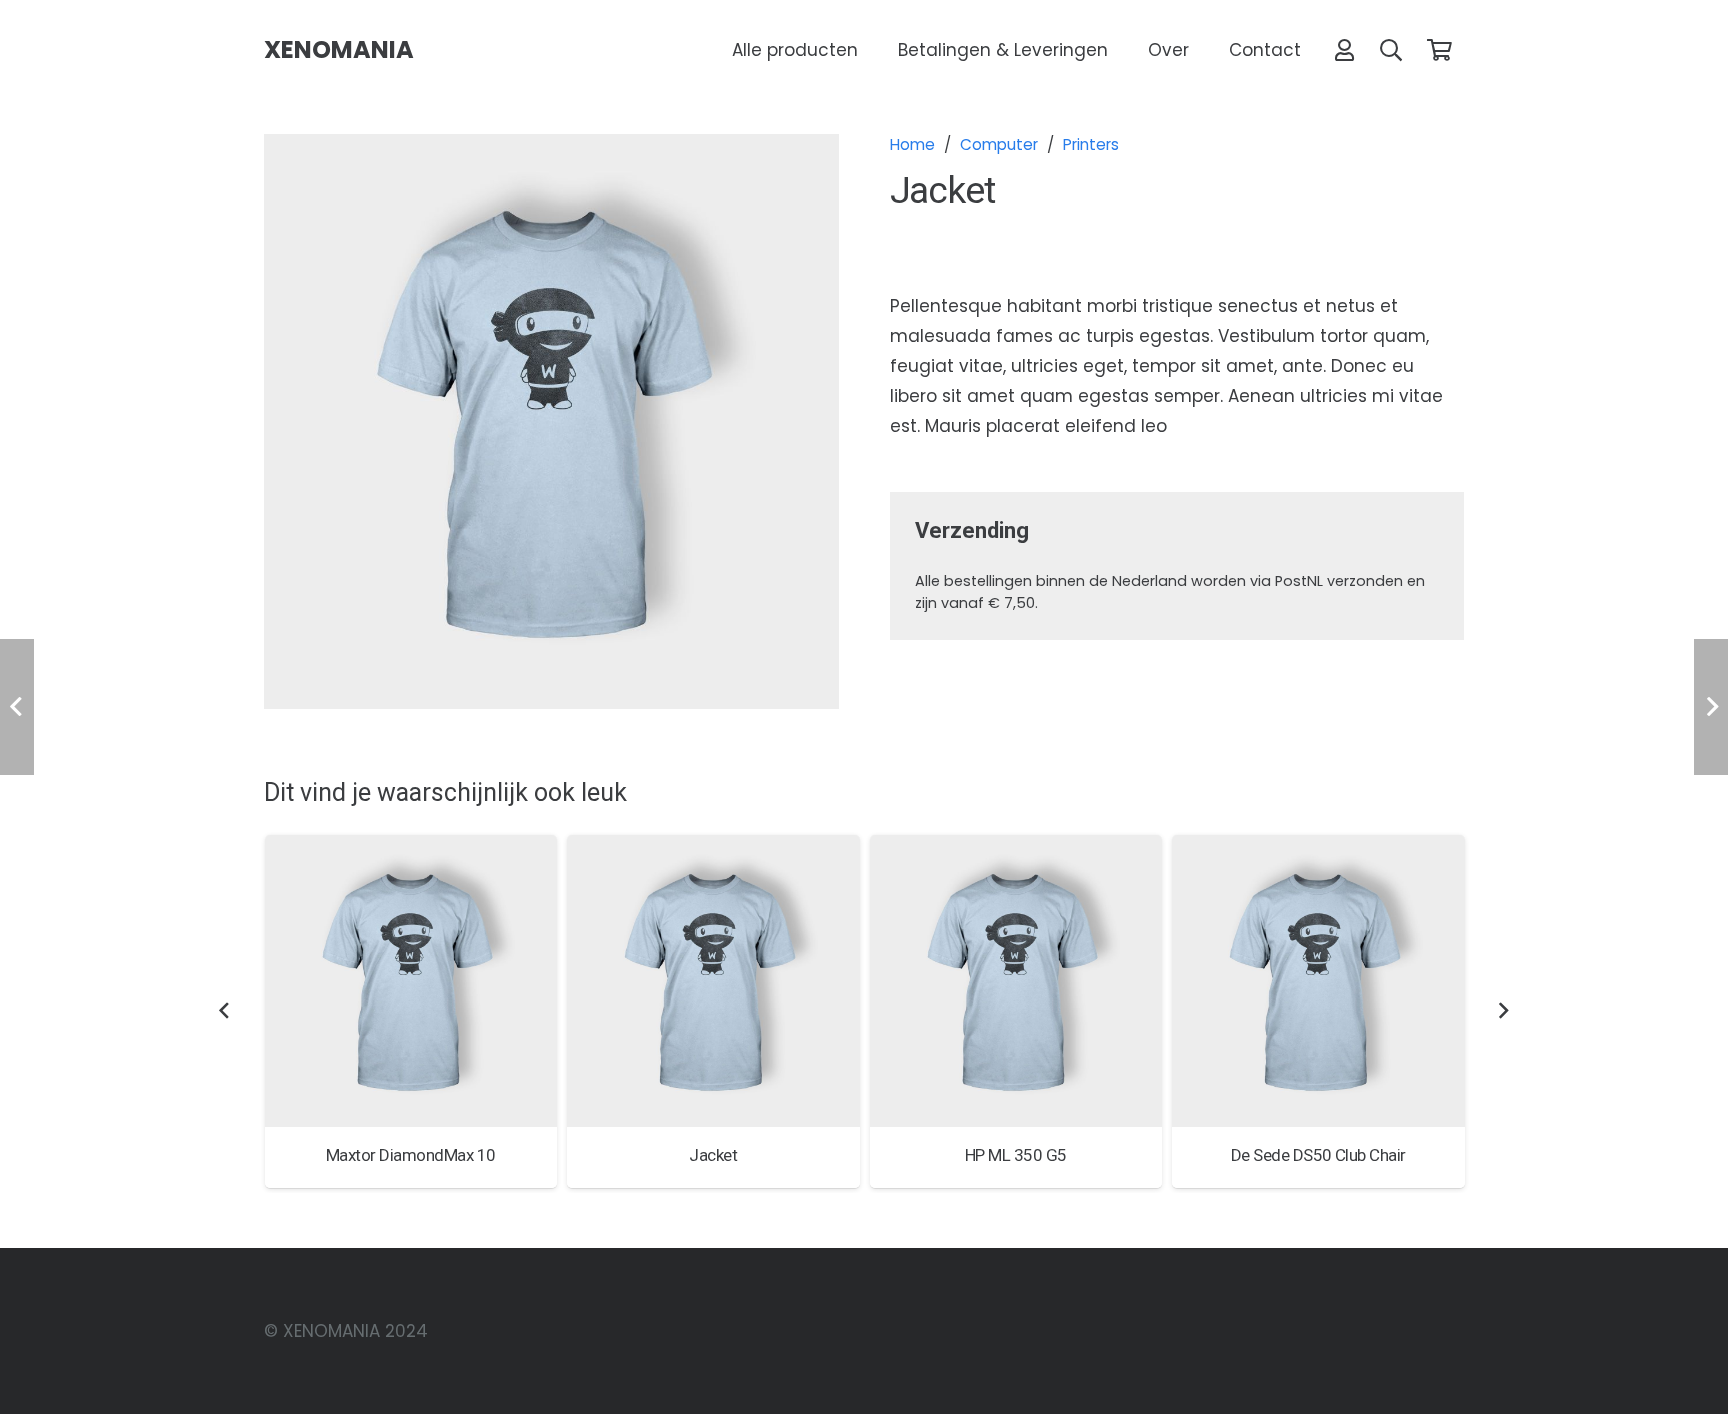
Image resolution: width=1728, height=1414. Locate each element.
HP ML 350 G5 (1016, 1155)
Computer (999, 144)
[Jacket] (713, 981)
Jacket (713, 1155)
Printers (1091, 144)
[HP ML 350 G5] (1016, 981)
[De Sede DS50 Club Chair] (1318, 981)
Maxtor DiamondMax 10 (411, 1155)
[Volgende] (1503, 1012)
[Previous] (225, 1012)
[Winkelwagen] (1440, 50)
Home (912, 144)
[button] (1391, 50)
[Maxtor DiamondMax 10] (411, 981)
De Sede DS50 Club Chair (1318, 1155)
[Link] (1344, 49)
